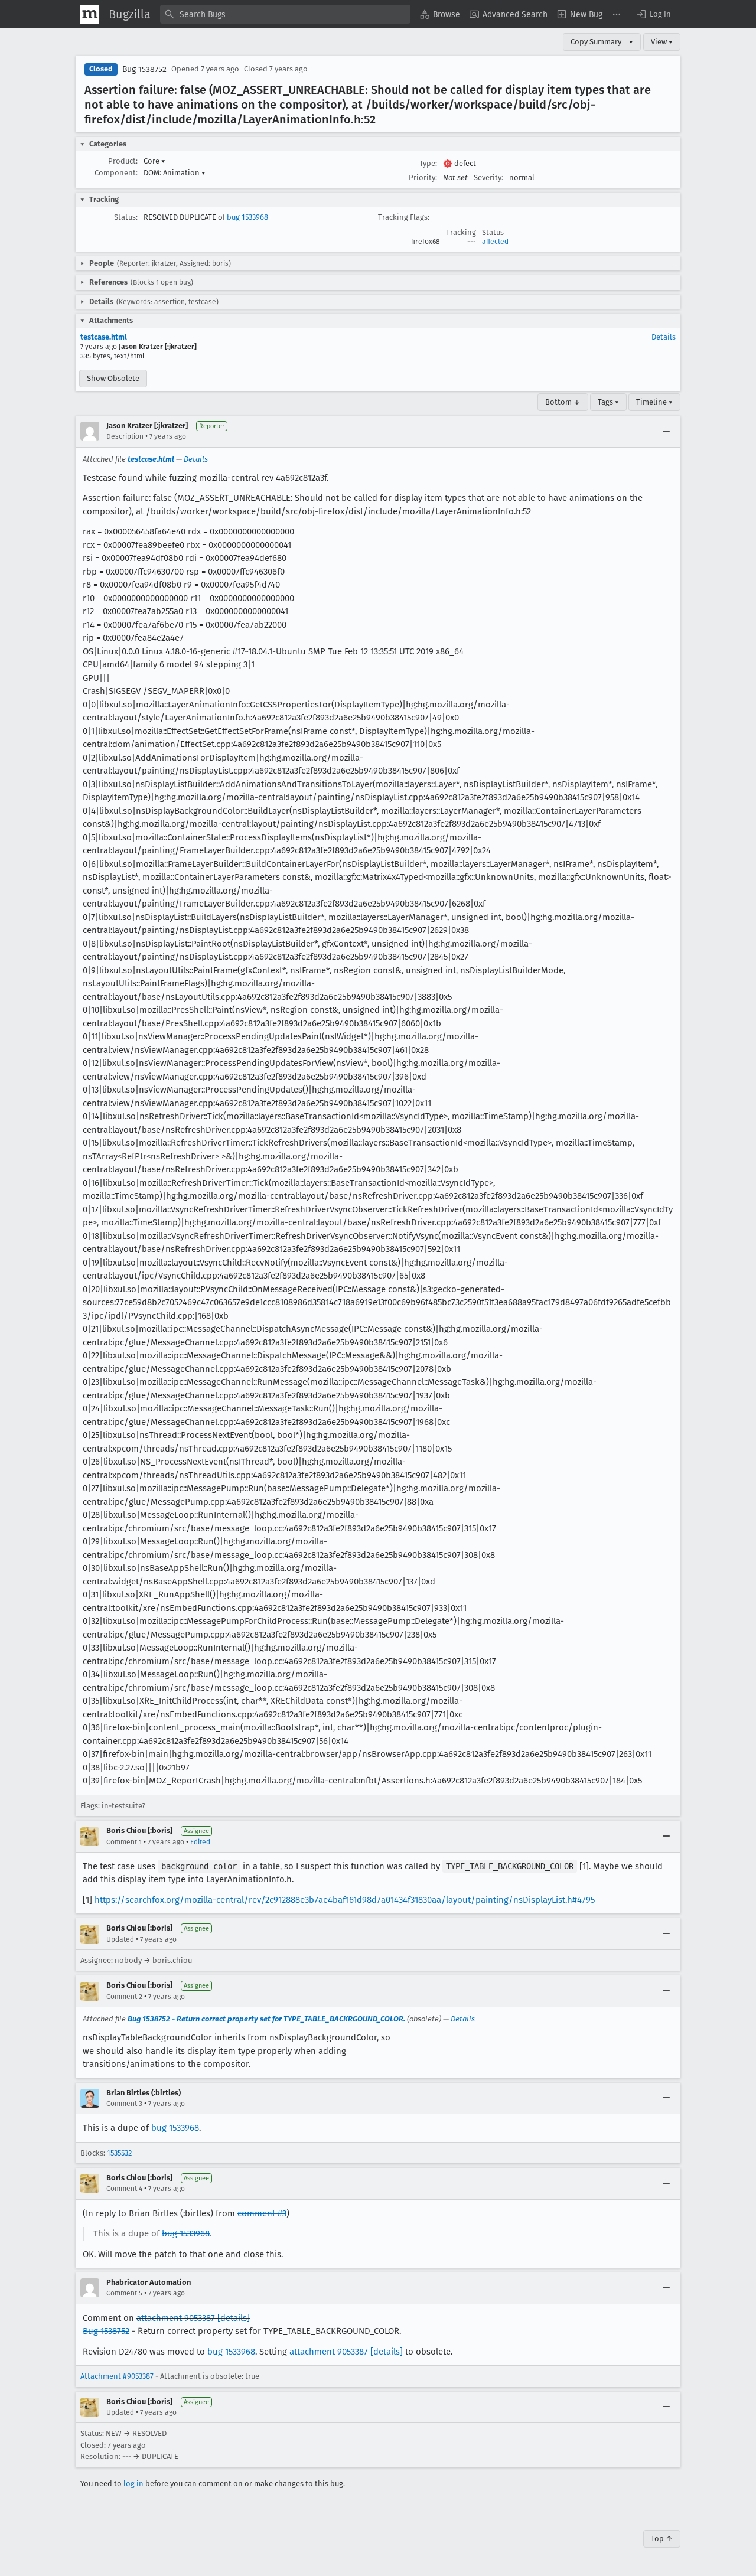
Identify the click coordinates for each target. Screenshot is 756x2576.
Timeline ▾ (654, 402)
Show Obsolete (113, 378)
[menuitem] (440, 14)
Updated (120, 1939)
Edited (200, 1842)
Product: (123, 161)
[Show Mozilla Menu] (90, 14)
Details (664, 337)
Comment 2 (124, 1997)
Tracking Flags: (404, 217)
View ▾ (662, 42)
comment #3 (262, 2213)
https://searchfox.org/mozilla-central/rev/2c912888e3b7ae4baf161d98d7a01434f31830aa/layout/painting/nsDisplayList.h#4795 (345, 1900)
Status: (126, 217)
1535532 (119, 2153)
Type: (428, 163)
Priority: (423, 177)
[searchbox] (285, 14)
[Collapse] (666, 431)
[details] (234, 2318)
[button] (653, 14)
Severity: (488, 177)
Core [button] (154, 161)
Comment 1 (124, 1842)
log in (133, 2484)
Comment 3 (124, 2104)
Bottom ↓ (563, 402)
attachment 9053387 (176, 2318)
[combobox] (285, 14)
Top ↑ (662, 2538)
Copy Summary (596, 42)
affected (495, 242)
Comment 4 (124, 2189)
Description (125, 436)
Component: (116, 173)
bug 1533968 (247, 217)
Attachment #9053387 (117, 2376)
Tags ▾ (608, 402)
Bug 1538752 (144, 69)
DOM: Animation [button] (175, 173)
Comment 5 (124, 2293)
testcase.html (104, 337)
